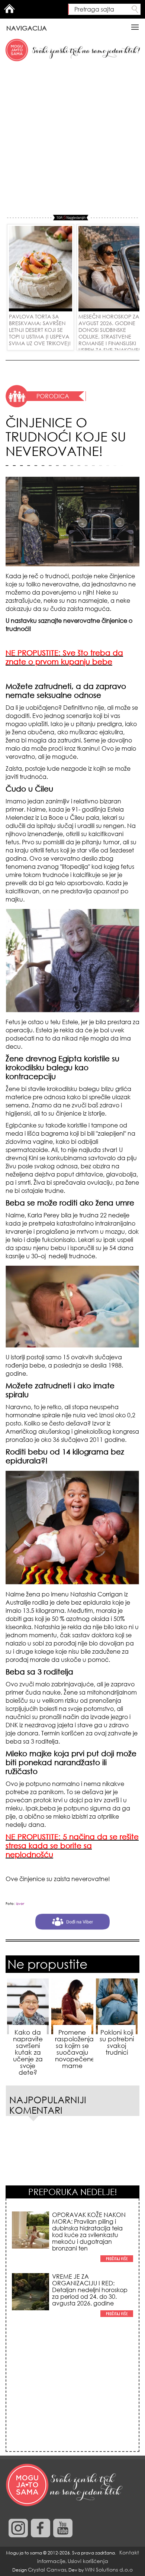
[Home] (65, 2485)
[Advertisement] (72, 139)
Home (9, 9)
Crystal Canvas (47, 2569)
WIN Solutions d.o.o (109, 2569)
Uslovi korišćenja (88, 2561)
